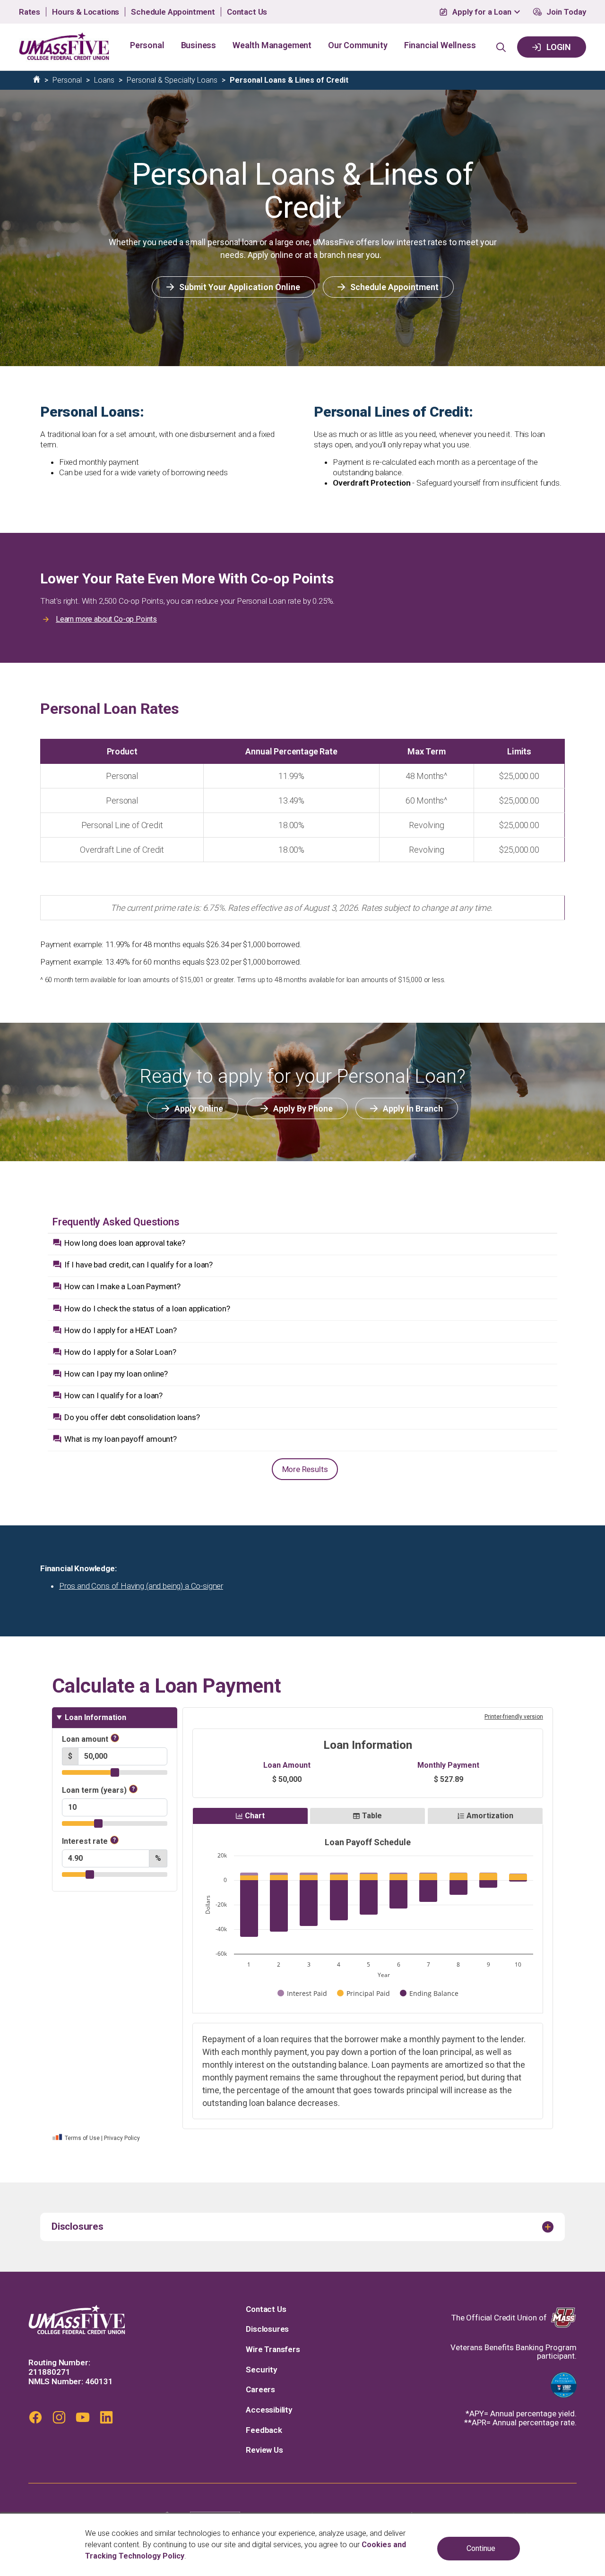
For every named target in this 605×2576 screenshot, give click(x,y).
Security (261, 2370)
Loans (104, 80)
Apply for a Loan (482, 12)
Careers (260, 2390)
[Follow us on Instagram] (59, 2417)
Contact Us (247, 12)
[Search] (501, 47)
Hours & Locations (86, 12)
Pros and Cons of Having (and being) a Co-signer (141, 1586)
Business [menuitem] (199, 45)
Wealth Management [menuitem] (272, 45)
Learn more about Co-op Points (106, 619)
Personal (67, 80)
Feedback (264, 2430)
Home (37, 79)
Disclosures (267, 2329)
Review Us (264, 2450)
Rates (30, 12)
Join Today (566, 12)
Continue (481, 2548)
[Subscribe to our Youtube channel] (83, 2417)
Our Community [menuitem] (358, 45)
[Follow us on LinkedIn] (106, 2417)
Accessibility (269, 2410)
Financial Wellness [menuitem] (440, 45)
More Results (305, 1469)
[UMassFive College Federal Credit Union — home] (77, 2319)
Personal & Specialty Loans (172, 80)
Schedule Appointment (173, 12)
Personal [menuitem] (147, 45)
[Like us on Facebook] (35, 2417)
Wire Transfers (273, 2349)
